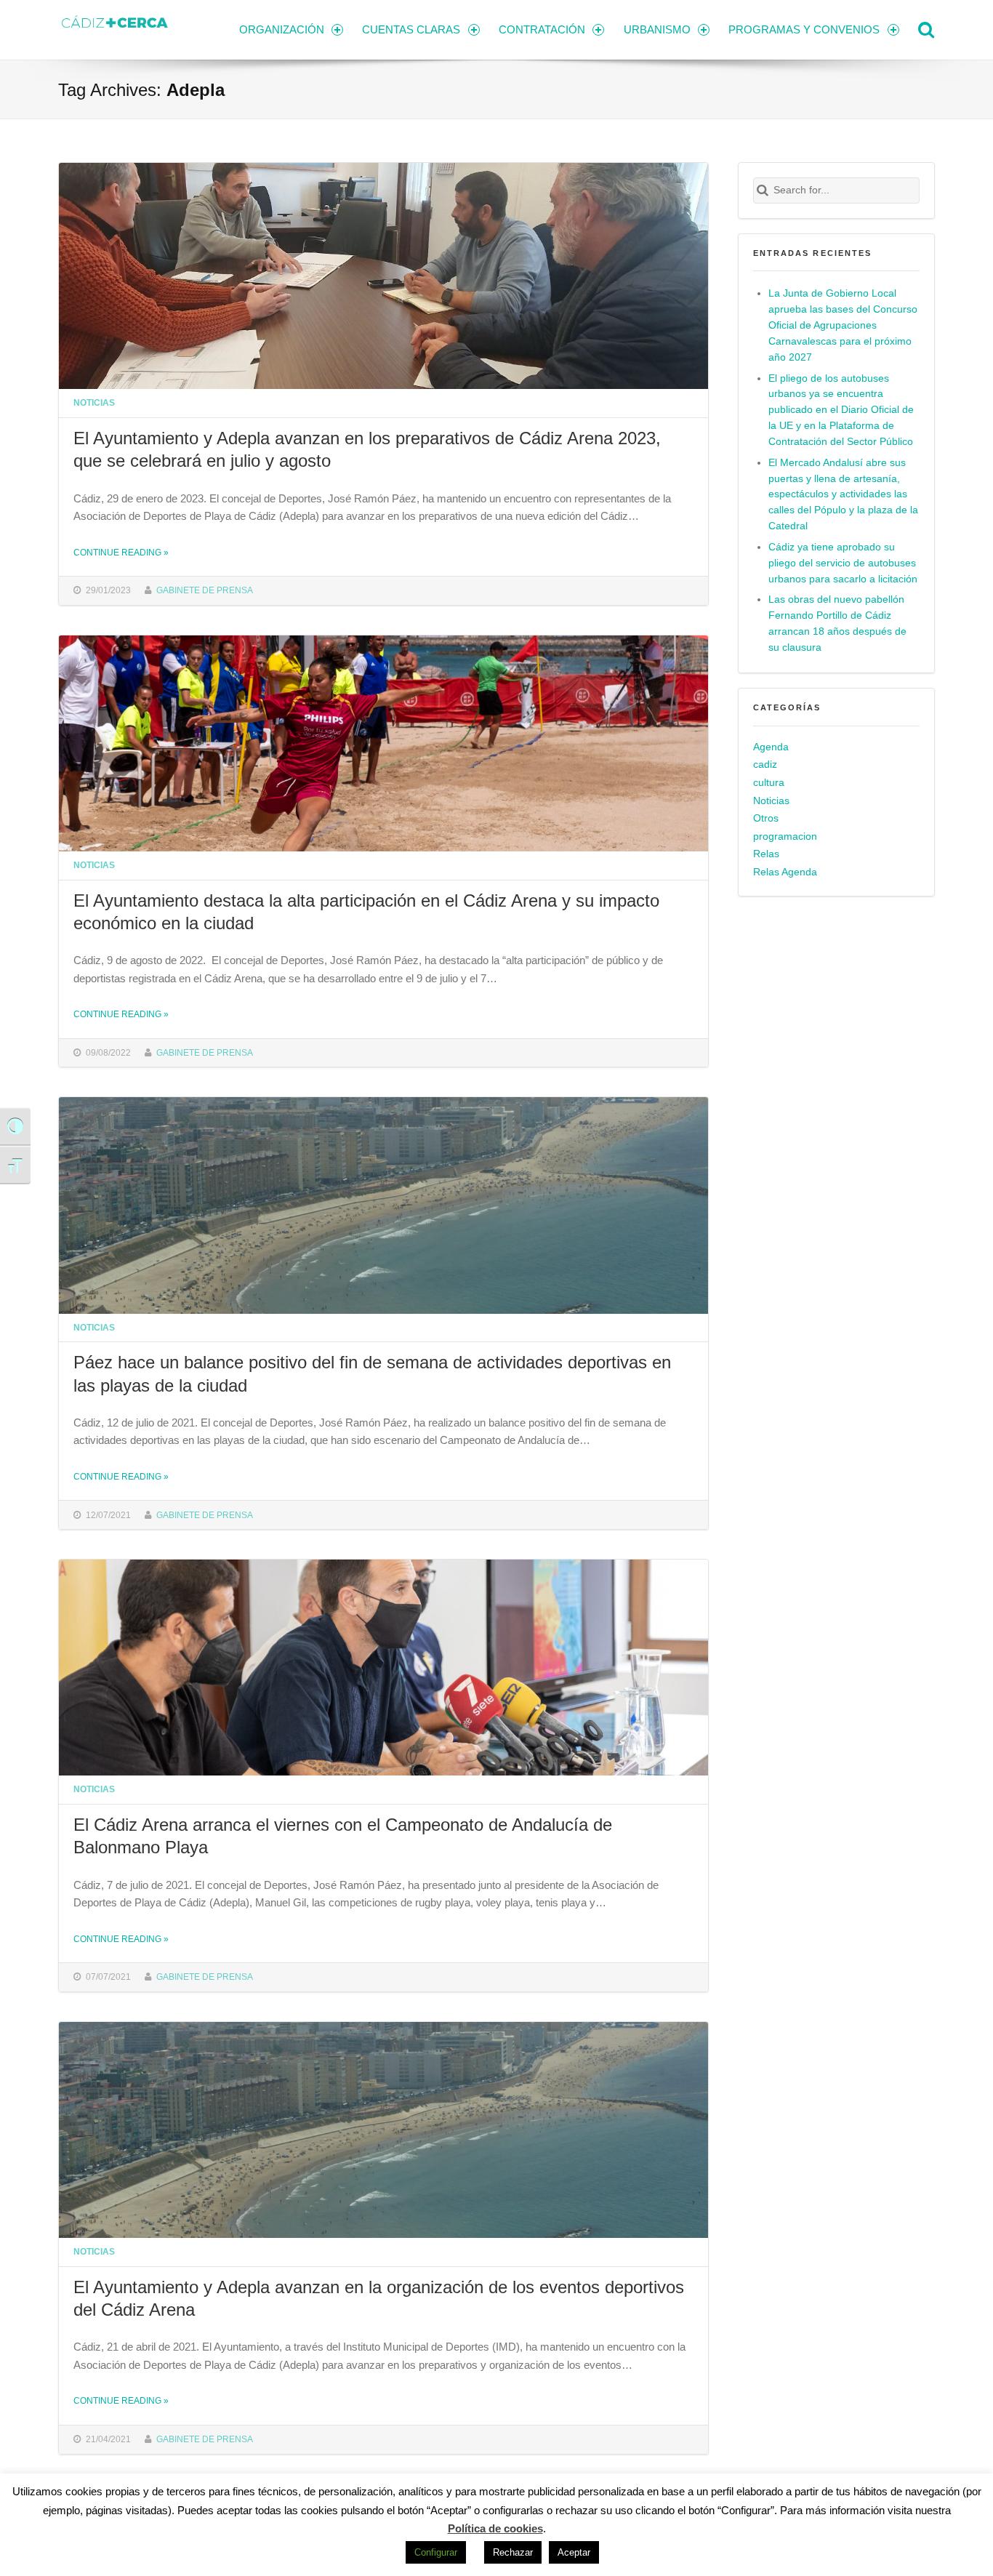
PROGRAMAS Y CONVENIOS (804, 29)
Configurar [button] (436, 2552)
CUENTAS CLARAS (411, 29)
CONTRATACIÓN (542, 29)
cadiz (765, 765)
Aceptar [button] (574, 2552)
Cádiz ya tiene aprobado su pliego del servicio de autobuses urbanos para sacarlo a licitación (843, 563)
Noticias (94, 402)
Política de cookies (495, 2528)
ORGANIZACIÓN (282, 29)
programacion (785, 836)
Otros (766, 818)
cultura (769, 783)
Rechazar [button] (513, 2552)
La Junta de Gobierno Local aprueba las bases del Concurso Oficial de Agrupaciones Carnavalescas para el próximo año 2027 (843, 325)
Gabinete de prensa (205, 590)
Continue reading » (121, 552)
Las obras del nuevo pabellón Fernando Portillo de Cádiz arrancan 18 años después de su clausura (837, 623)
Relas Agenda (785, 872)
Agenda (771, 747)
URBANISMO (657, 29)
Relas (766, 854)
